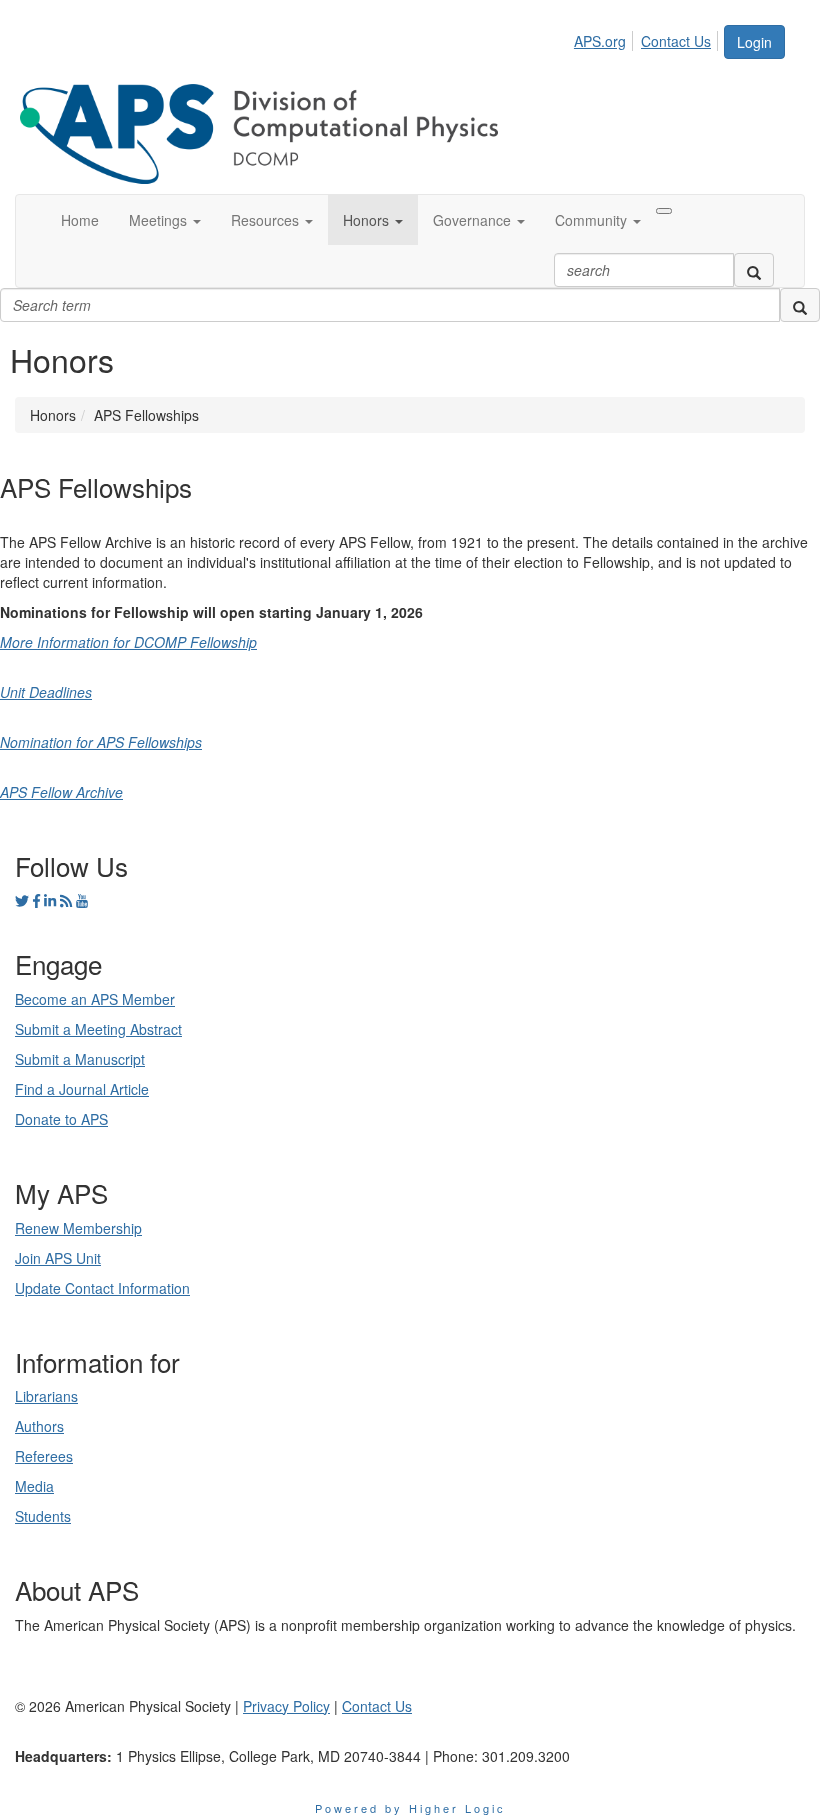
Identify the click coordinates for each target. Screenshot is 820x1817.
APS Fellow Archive (61, 792)
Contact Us (676, 41)
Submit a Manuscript (80, 1059)
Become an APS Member (95, 999)
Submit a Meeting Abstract (98, 1029)
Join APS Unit (58, 1258)
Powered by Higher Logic (410, 1808)
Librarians (46, 1396)
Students (43, 1516)
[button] (165, 220)
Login (754, 42)
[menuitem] (605, 38)
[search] (754, 270)
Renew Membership (78, 1228)
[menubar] (648, 38)
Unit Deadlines (46, 692)
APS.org (600, 41)
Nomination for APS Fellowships (101, 742)
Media (34, 1486)
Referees (44, 1456)
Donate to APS (61, 1119)
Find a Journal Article (82, 1089)
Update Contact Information (102, 1288)
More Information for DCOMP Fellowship (128, 642)
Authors (39, 1426)
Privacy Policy (286, 1706)
